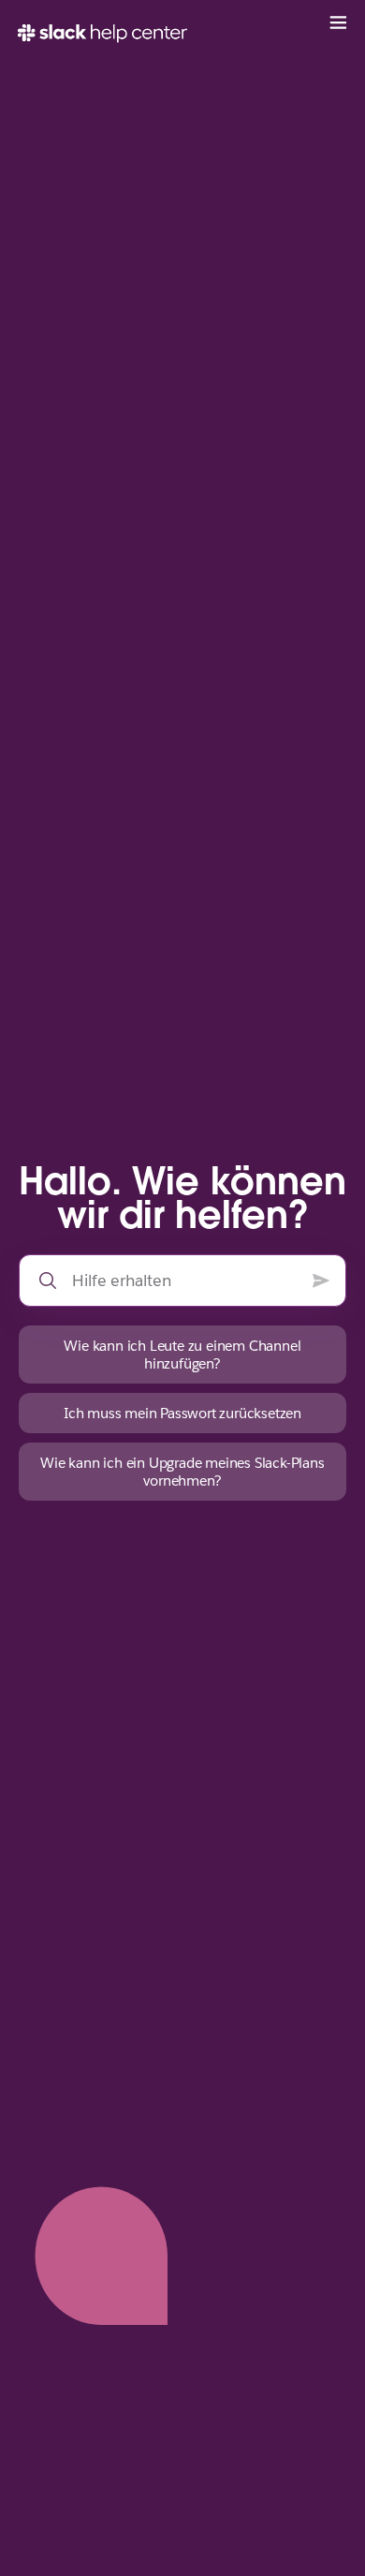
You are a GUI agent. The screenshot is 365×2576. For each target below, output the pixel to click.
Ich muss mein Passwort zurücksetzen (182, 1413)
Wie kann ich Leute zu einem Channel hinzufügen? (182, 1355)
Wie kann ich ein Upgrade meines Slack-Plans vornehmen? (182, 1472)
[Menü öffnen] (338, 23)
